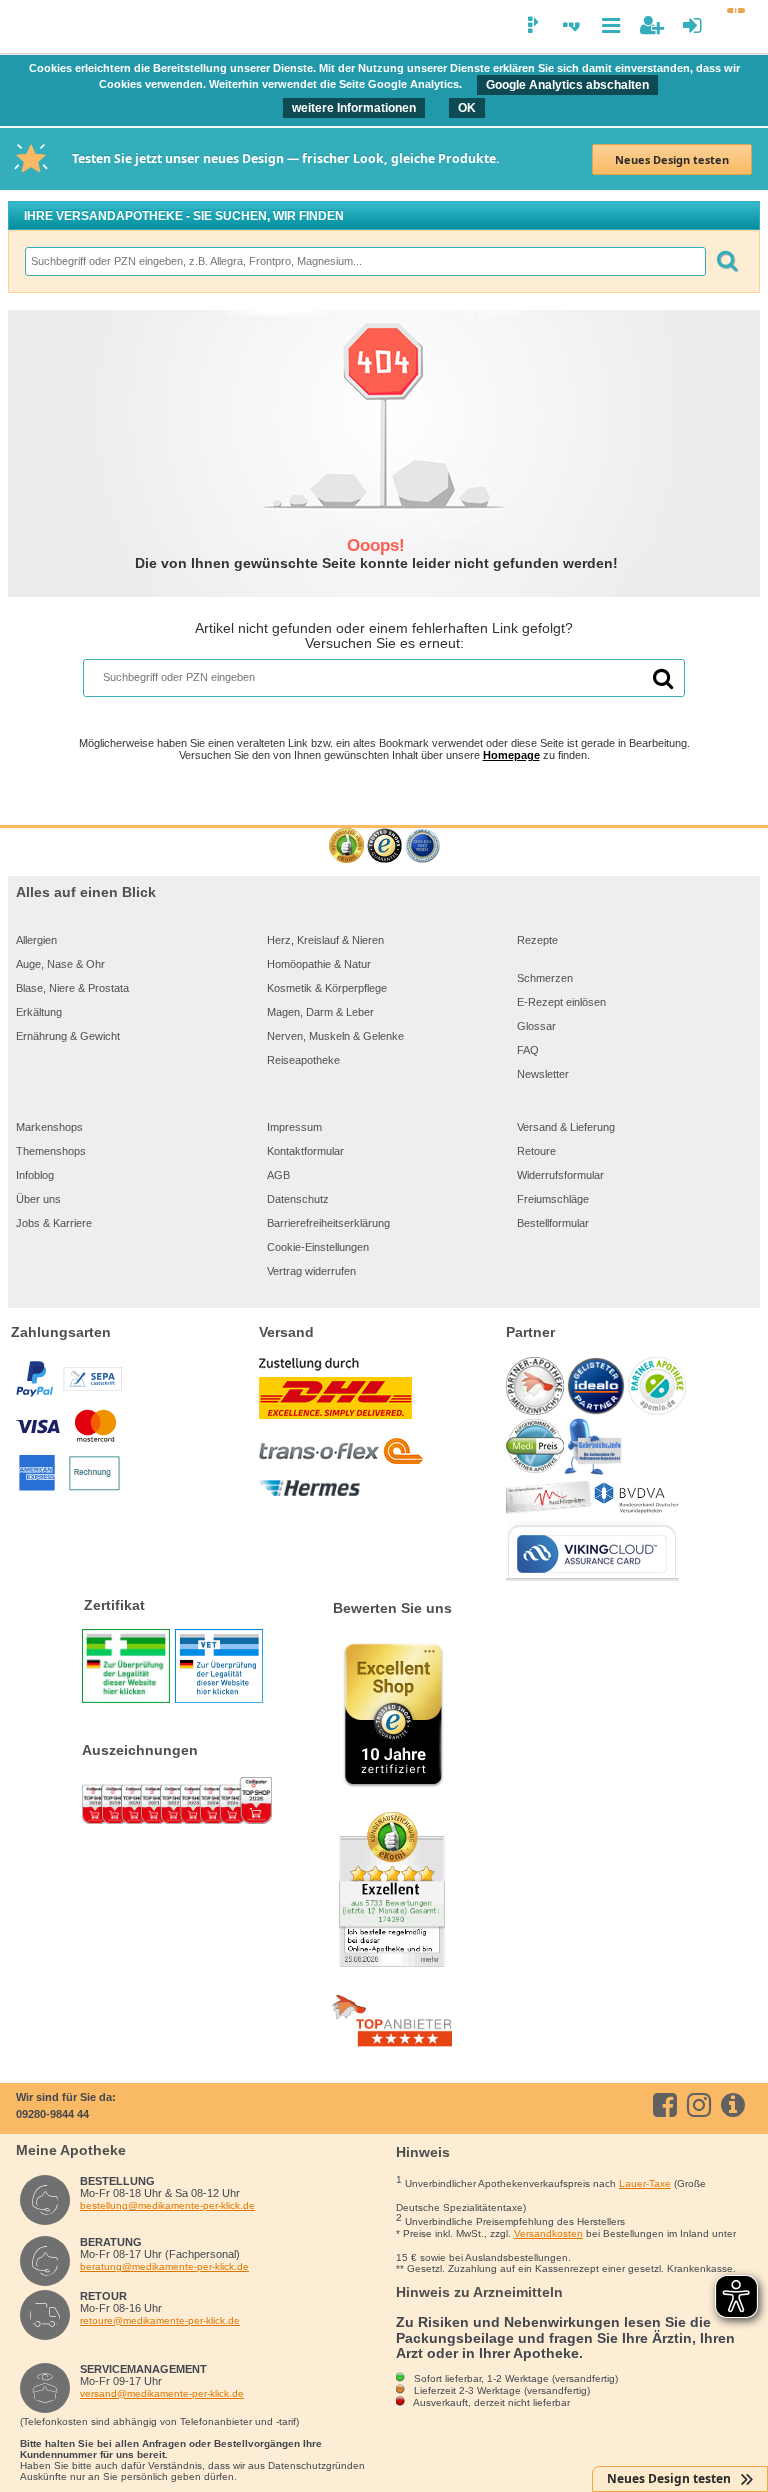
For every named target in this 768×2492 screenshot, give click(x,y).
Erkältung (39, 1012)
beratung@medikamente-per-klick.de (164, 2266)
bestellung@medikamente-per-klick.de (167, 2205)
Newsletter (543, 1074)
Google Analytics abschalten (567, 85)
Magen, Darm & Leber (320, 1012)
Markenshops (49, 1127)
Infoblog (35, 1175)
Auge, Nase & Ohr (60, 964)
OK (467, 108)
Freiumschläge (553, 1199)
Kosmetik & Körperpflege (327, 988)
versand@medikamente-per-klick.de (162, 2393)
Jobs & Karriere (54, 1223)
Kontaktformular (305, 1151)
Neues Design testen (672, 159)
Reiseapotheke (303, 1060)
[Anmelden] (692, 25)
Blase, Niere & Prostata (72, 988)
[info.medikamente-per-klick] (736, 2105)
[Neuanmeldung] (651, 25)
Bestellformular (553, 1223)
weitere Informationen (354, 108)
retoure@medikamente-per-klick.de (160, 2320)
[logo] (27, 28)
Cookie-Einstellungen (318, 1247)
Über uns (38, 1199)
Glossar (536, 1026)
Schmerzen (545, 978)
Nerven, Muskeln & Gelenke (335, 1036)
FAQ (528, 1050)
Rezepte (537, 940)
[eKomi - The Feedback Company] (346, 846)
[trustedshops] (384, 846)
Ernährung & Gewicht (68, 1036)
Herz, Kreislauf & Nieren (325, 940)
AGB (278, 1175)
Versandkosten (548, 2233)
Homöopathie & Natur (319, 964)
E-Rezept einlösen (561, 1002)
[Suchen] (727, 261)
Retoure (536, 1151)
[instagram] (702, 2105)
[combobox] (364, 261)
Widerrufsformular (560, 1175)
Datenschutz (298, 1199)
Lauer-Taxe (645, 2183)
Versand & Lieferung (566, 1127)
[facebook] (668, 2105)
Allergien (36, 940)
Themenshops (51, 1151)
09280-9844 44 (52, 2114)
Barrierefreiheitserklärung (328, 1223)
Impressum (294, 1127)
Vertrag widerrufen (311, 1271)
